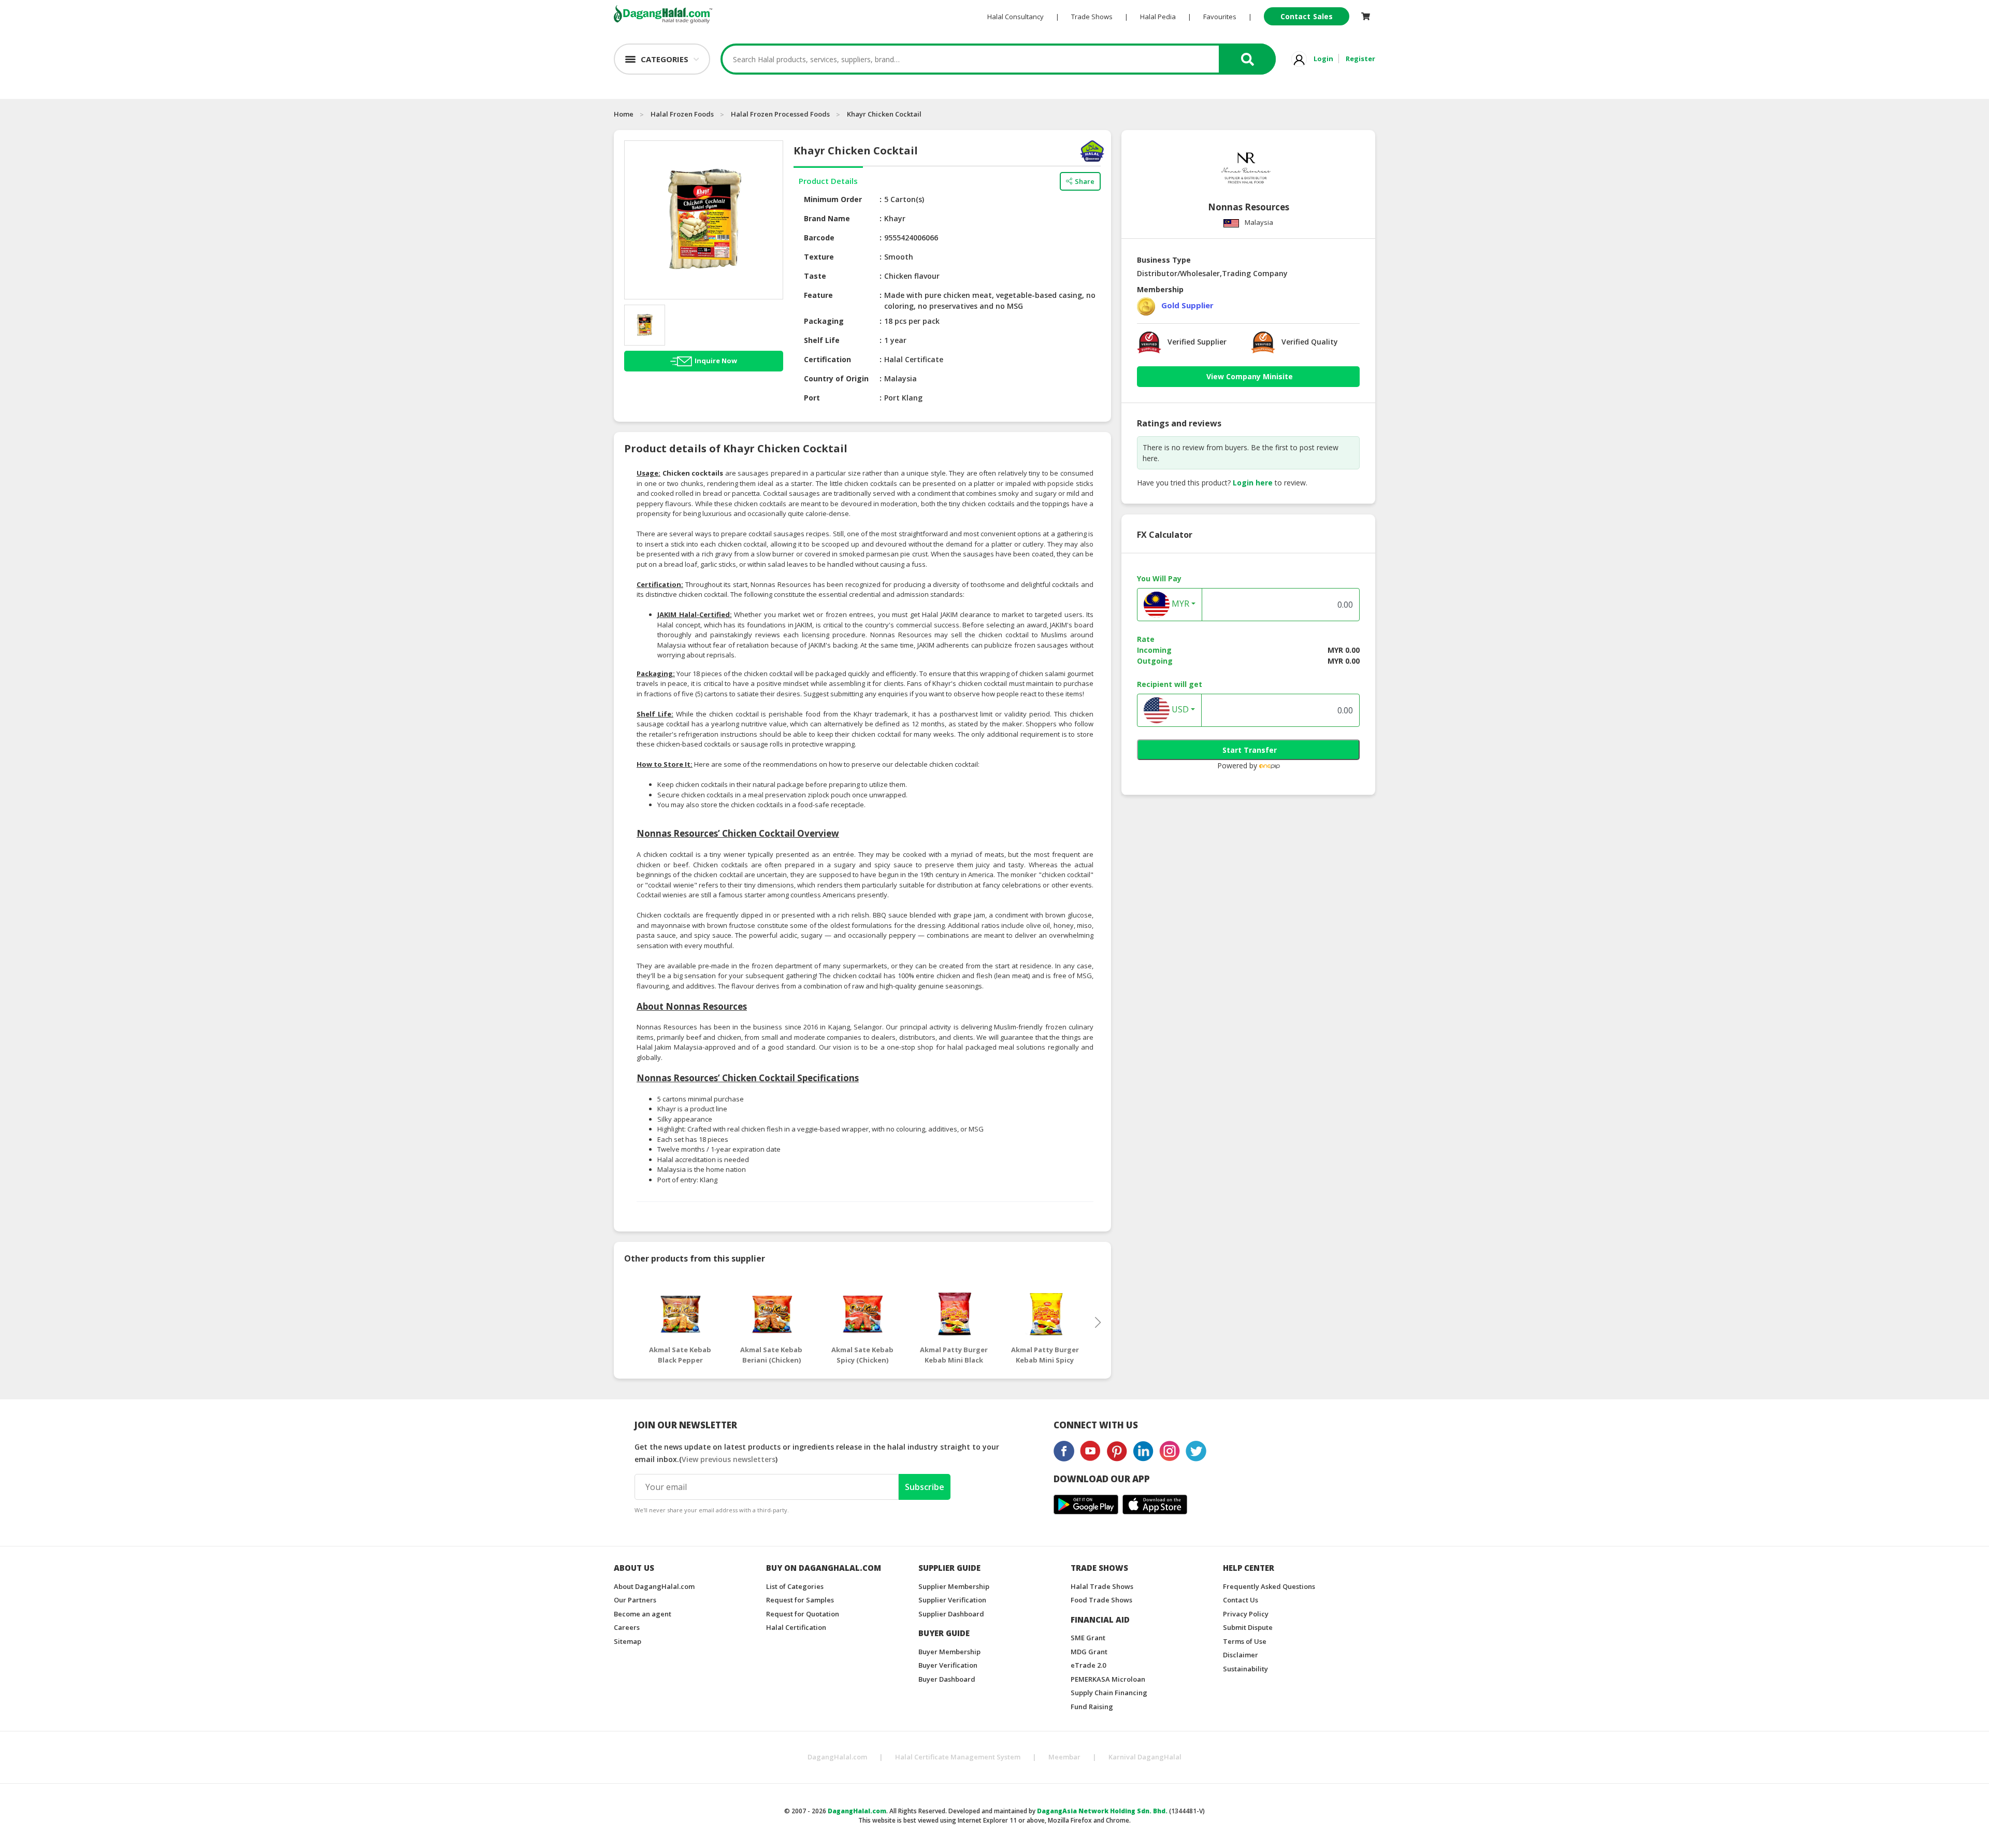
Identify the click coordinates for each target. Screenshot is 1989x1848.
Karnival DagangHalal (1145, 1757)
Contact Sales (1307, 16)
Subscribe (925, 1487)
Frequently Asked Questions (1269, 1586)
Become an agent (643, 1614)
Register (1360, 59)
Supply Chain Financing (1109, 1693)
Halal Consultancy (1015, 17)
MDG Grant (1089, 1652)
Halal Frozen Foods (682, 114)
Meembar (1064, 1757)
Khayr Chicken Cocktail (884, 114)
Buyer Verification (948, 1665)
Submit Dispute (1248, 1627)
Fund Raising (1092, 1707)
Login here (1253, 483)
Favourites (1220, 17)
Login (1323, 59)
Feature (818, 295)
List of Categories (795, 1586)
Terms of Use (1245, 1641)
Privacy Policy (1246, 1614)
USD (1179, 710)
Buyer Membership (949, 1652)
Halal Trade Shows (1102, 1586)
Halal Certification (796, 1627)
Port (812, 398)
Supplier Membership (954, 1586)
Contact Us (1241, 1600)
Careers (627, 1627)
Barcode (819, 238)
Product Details (828, 181)
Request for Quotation (803, 1614)
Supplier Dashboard (951, 1614)
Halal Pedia (1158, 17)
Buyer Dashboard (947, 1679)
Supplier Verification (952, 1600)
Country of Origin (836, 378)
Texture (819, 257)
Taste (815, 276)
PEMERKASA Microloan (1108, 1679)
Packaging (824, 321)
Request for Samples (800, 1600)
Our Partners (635, 1600)
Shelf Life (822, 340)
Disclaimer (1241, 1655)
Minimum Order (833, 199)
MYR (1179, 604)
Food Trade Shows (1101, 1600)
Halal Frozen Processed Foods (780, 114)
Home (624, 114)
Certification (827, 359)
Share (1085, 181)
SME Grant (1088, 1638)
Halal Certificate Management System (958, 1757)
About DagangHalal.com (654, 1586)
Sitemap (628, 1641)
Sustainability (1245, 1669)
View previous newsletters (729, 1459)
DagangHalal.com (837, 1757)
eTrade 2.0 (1088, 1665)
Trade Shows (1092, 17)
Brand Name (827, 218)
